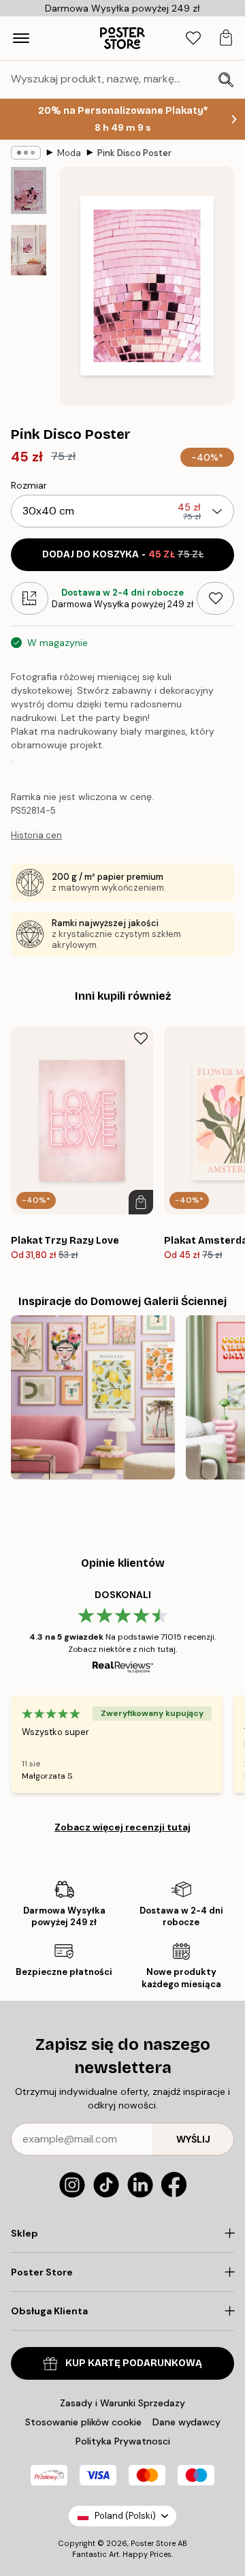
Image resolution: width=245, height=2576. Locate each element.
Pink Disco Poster (134, 153)
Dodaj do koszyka (123, 554)
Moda (69, 153)
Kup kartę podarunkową (134, 2363)
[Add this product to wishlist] (215, 598)
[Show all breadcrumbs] (26, 153)
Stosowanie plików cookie (83, 2422)
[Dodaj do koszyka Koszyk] (141, 1202)
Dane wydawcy (186, 2422)
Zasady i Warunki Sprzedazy (122, 2403)
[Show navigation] (21, 38)
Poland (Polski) (125, 2516)
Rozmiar (29, 485)
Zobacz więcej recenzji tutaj (122, 1827)
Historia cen (36, 835)
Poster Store (153, 2543)
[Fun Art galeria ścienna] (93, 1397)
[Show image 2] (29, 250)
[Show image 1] (29, 190)
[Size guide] (30, 598)
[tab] (193, 39)
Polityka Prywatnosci (123, 2441)
